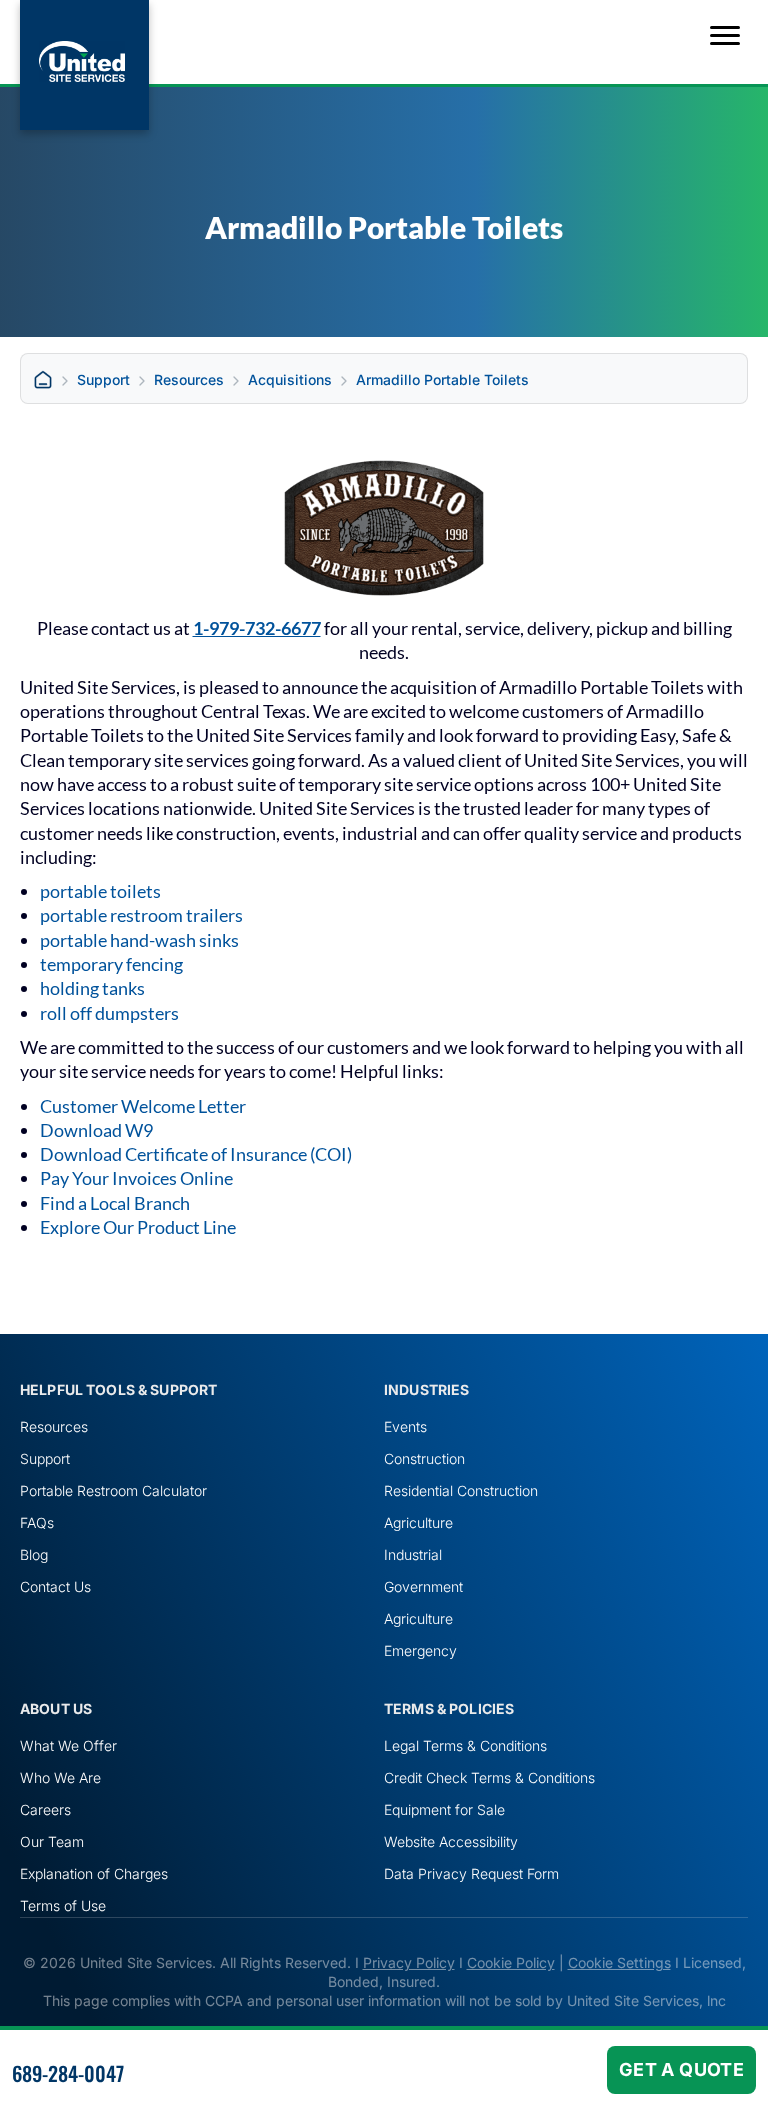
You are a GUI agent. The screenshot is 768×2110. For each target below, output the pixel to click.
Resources (189, 379)
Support (103, 379)
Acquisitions (290, 379)
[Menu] (725, 36)
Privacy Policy (409, 1962)
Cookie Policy (511, 1962)
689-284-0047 (68, 2073)
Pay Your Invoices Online (136, 1178)
